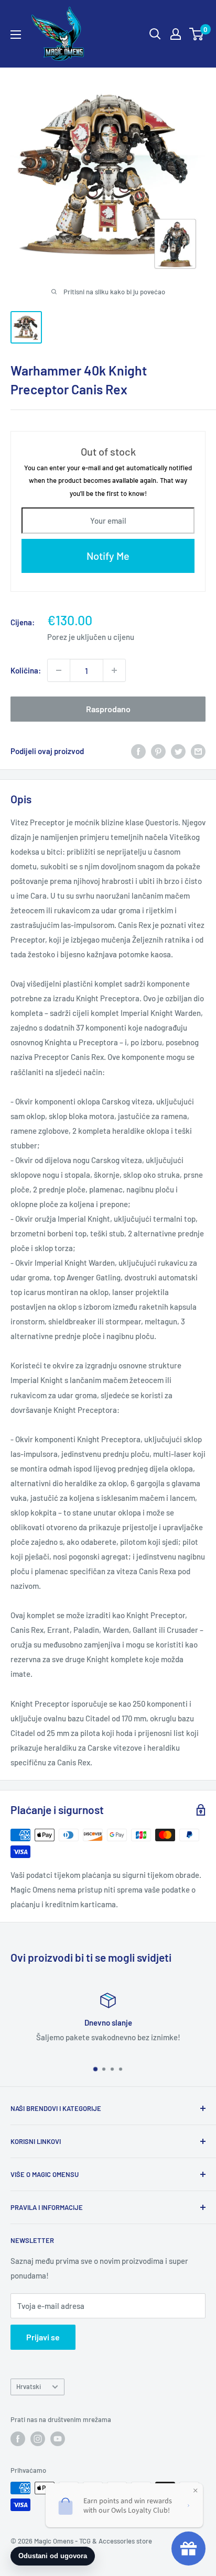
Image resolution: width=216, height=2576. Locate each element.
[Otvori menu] (16, 35)
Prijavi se (43, 2337)
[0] (197, 34)
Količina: (26, 670)
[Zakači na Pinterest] (158, 750)
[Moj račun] (176, 34)
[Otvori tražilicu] (155, 34)
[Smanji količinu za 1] (59, 670)
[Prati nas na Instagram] (38, 2439)
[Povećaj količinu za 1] (114, 670)
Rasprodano (108, 709)
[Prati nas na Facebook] (18, 2439)
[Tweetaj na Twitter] (178, 750)
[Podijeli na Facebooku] (138, 750)
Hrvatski (29, 2386)
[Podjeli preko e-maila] (198, 750)
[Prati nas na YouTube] (58, 2439)
